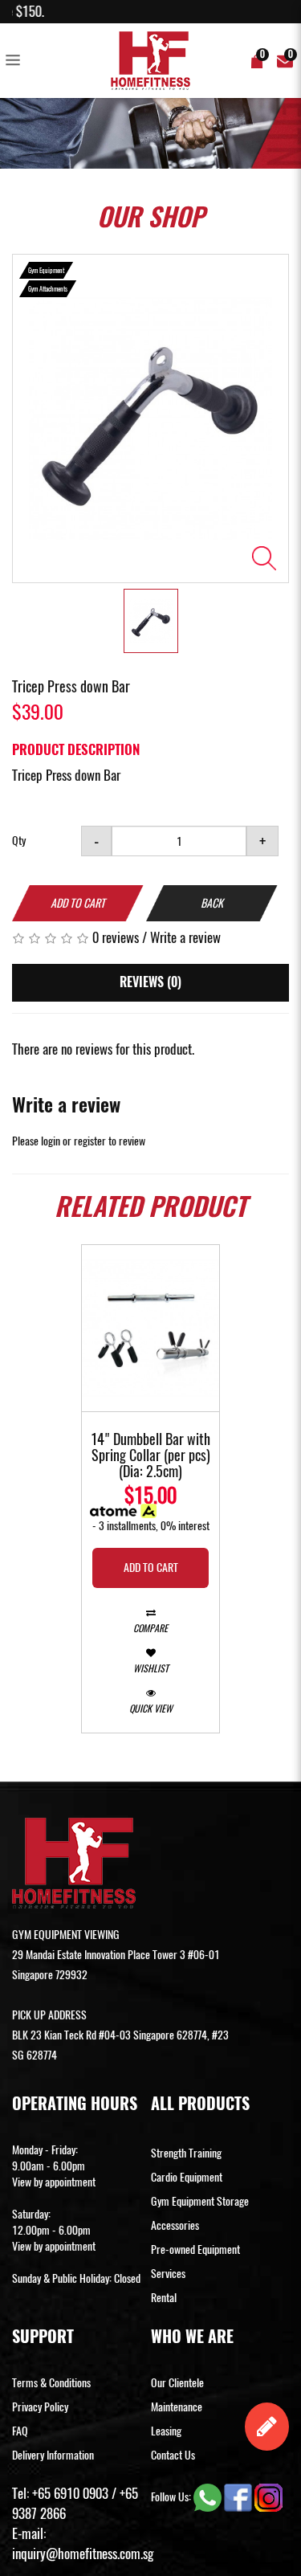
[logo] (151, 61)
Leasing (166, 2431)
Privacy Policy (40, 2407)
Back (212, 903)
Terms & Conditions (51, 2383)
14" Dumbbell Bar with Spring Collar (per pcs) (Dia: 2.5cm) (150, 1456)
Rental (164, 2298)
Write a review (185, 937)
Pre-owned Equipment (195, 2249)
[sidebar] (16, 61)
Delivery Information (53, 2455)
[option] (150, 418)
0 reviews (116, 937)
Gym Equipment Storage (200, 2201)
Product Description (76, 749)
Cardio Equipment (187, 2177)
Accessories (175, 2225)
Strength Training (186, 2153)
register (90, 1141)
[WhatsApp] (209, 2497)
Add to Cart (78, 903)
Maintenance (177, 2407)
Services (168, 2274)
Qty (19, 841)
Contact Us (173, 2455)
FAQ (20, 2431)
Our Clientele (177, 2383)
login (51, 1141)
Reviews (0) (150, 982)
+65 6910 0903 (70, 2493)
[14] (150, 1328)
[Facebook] (239, 2497)
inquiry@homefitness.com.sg (83, 2554)
